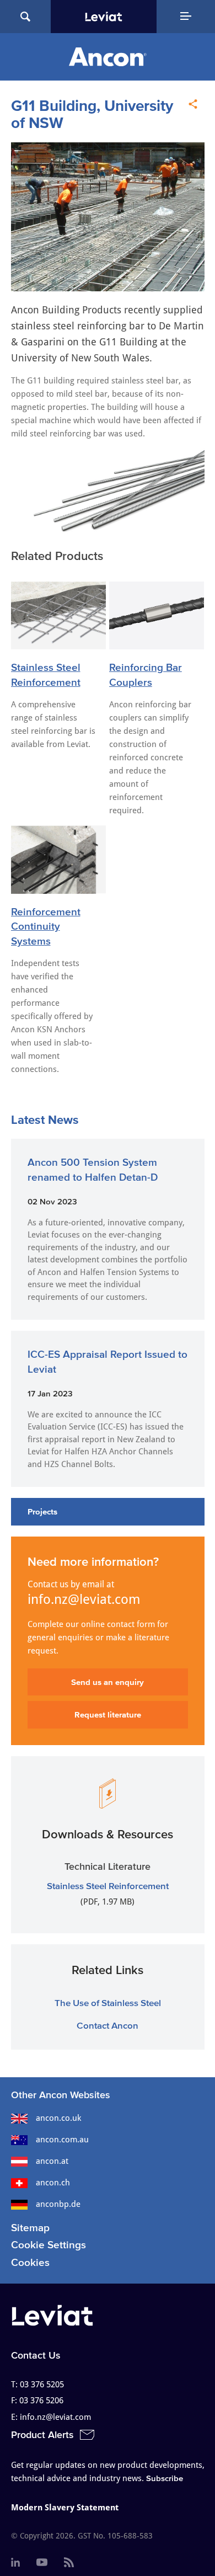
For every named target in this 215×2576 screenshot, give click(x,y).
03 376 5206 (41, 2401)
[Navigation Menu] (186, 17)
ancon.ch (53, 2183)
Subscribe (165, 2478)
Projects (42, 1511)
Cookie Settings (49, 2245)
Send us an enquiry (108, 1682)
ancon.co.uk (58, 2118)
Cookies (30, 2262)
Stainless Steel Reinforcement (108, 1886)
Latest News (45, 1119)
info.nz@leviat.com (84, 1599)
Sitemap (30, 2228)
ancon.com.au (62, 2140)
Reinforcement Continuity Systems (46, 926)
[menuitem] (15, 2563)
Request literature (108, 1714)
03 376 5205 (42, 2385)
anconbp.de (58, 2204)
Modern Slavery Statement (65, 2508)
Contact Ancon (108, 2025)
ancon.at (52, 2161)
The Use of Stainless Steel (108, 2002)
